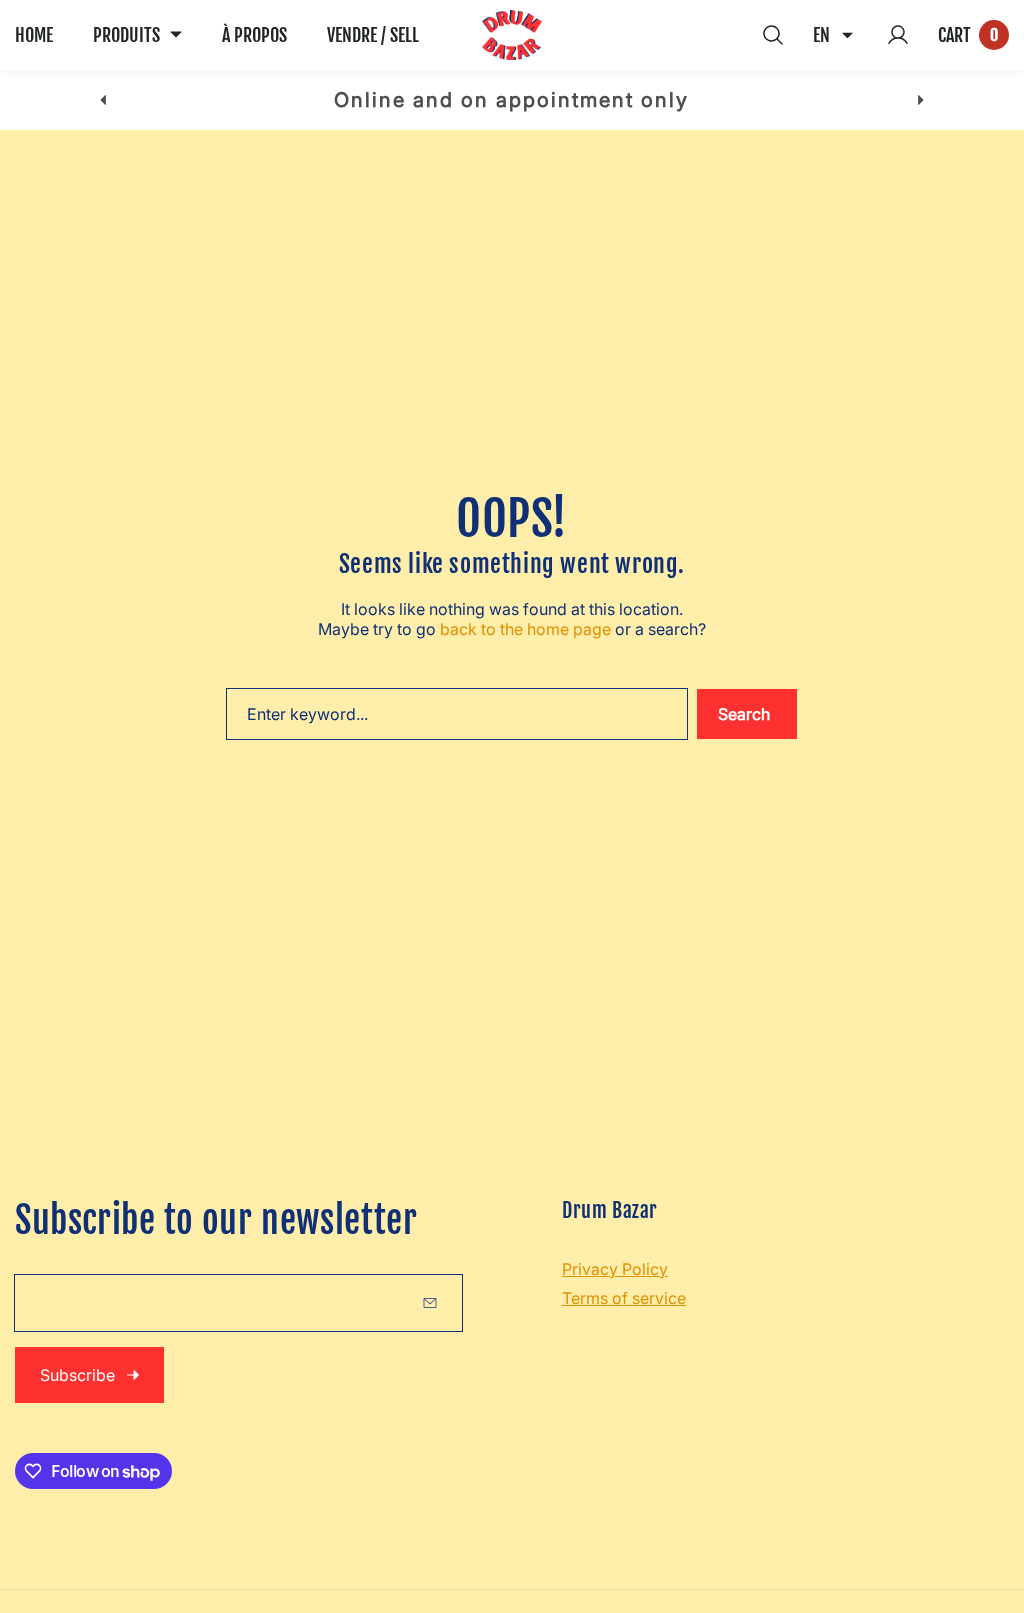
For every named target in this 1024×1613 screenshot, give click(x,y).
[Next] (920, 100)
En (821, 35)
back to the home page (525, 629)
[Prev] (103, 100)
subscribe (77, 1375)
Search (744, 714)
